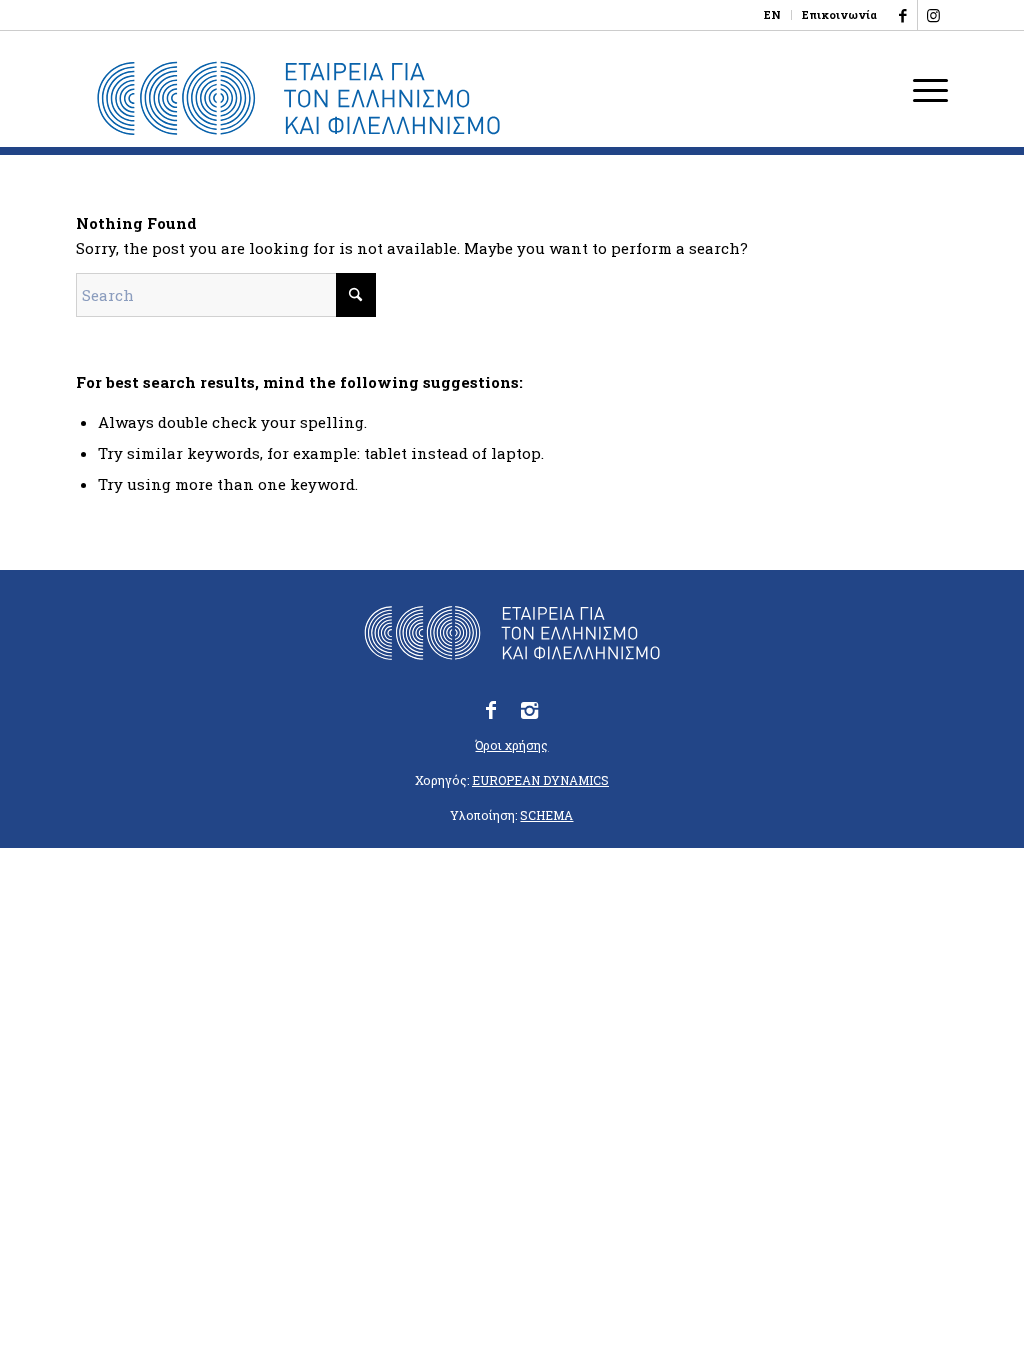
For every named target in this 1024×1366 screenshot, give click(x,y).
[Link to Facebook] (902, 15)
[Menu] (924, 89)
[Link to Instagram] (933, 15)
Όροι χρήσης (511, 745)
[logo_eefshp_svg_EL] (298, 99)
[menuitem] (773, 15)
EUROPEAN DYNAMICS (540, 780)
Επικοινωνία (839, 14)
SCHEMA (546, 815)
